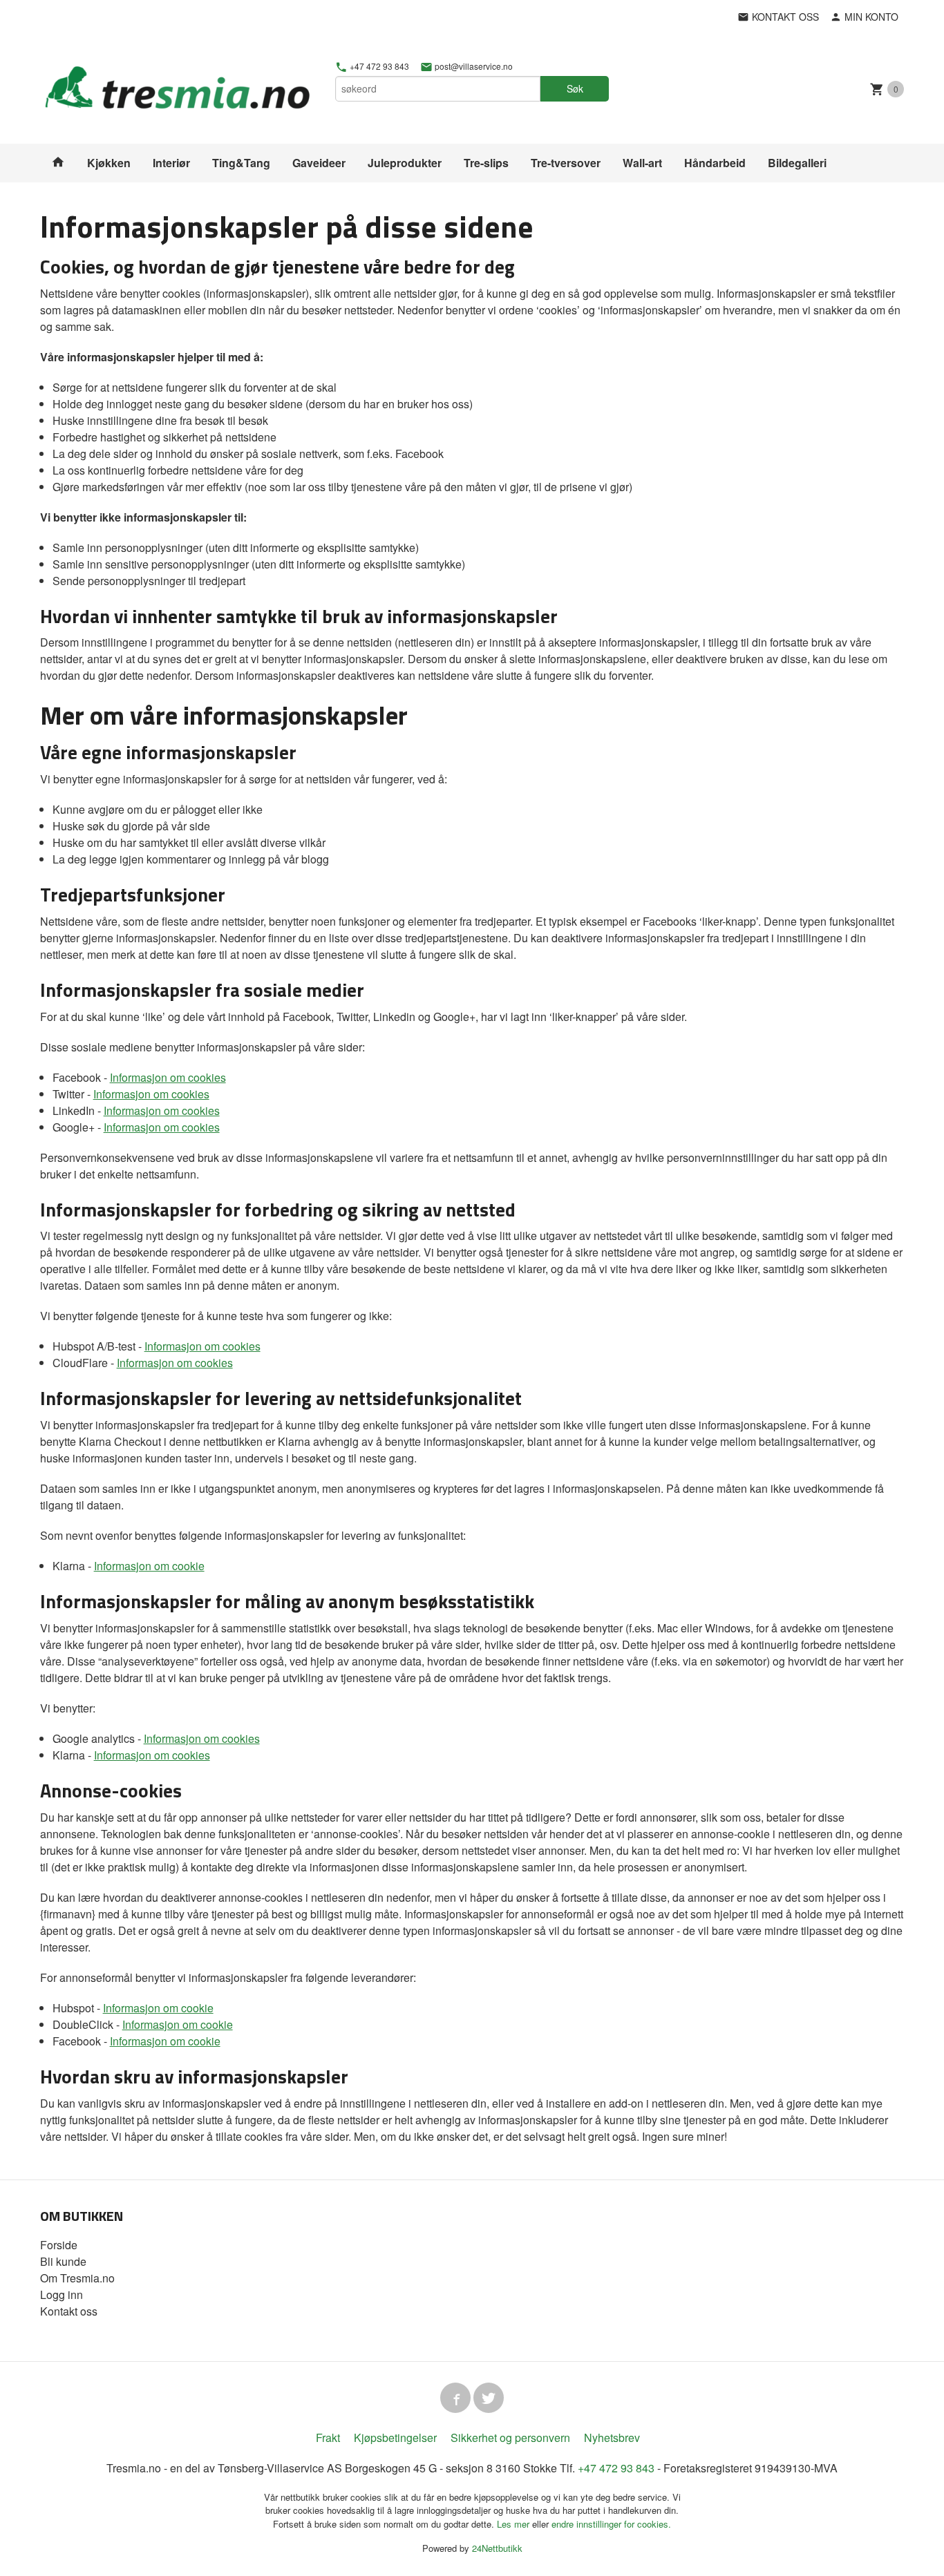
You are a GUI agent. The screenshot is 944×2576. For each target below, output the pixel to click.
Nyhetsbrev (612, 2437)
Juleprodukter (405, 163)
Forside (59, 2245)
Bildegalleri (797, 163)
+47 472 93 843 (378, 66)
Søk (575, 88)
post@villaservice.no (473, 66)
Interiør (171, 163)
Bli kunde (63, 2261)
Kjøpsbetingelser (395, 2437)
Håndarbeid (715, 163)
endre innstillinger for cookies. (611, 2524)
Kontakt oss (69, 2311)
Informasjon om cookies (168, 1077)
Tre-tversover (566, 163)
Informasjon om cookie (149, 1566)
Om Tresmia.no (77, 2278)
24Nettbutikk (497, 2548)
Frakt (328, 2437)
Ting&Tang (241, 163)
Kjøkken (109, 163)
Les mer (515, 2524)
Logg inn (62, 2294)
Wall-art (642, 163)
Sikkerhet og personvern (510, 2437)
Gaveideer (319, 163)
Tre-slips (486, 163)
